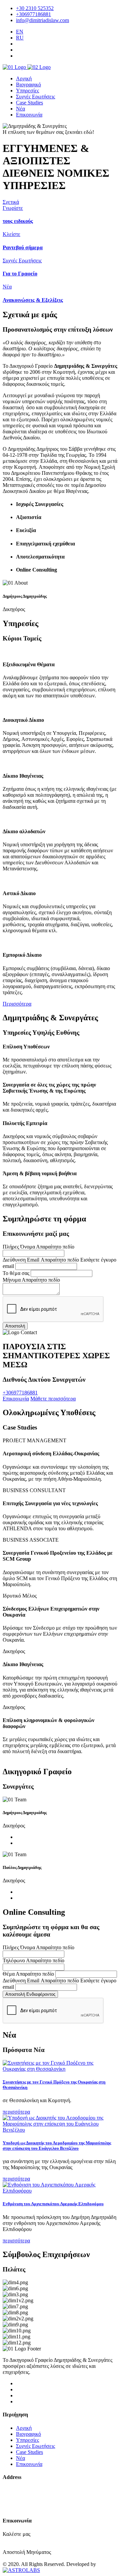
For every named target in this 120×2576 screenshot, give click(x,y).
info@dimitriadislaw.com (42, 20)
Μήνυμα (12, 1280)
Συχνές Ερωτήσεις (35, 97)
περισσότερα (16, 2112)
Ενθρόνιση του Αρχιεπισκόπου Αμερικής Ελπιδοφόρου (53, 2204)
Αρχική (24, 78)
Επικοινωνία (29, 115)
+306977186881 (33, 14)
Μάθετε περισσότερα (53, 1399)
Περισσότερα (17, 1004)
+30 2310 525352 (35, 8)
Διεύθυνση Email (21, 1260)
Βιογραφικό (28, 84)
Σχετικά (11, 202)
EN (20, 32)
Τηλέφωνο (14, 1960)
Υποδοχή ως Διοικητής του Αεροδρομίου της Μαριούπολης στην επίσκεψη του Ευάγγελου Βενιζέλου (57, 2145)
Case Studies (29, 103)
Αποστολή (15, 1326)
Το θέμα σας (16, 1273)
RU (20, 38)
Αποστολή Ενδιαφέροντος (30, 1994)
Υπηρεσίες (27, 91)
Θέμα (9, 1974)
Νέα (20, 109)
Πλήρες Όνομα (19, 1247)
